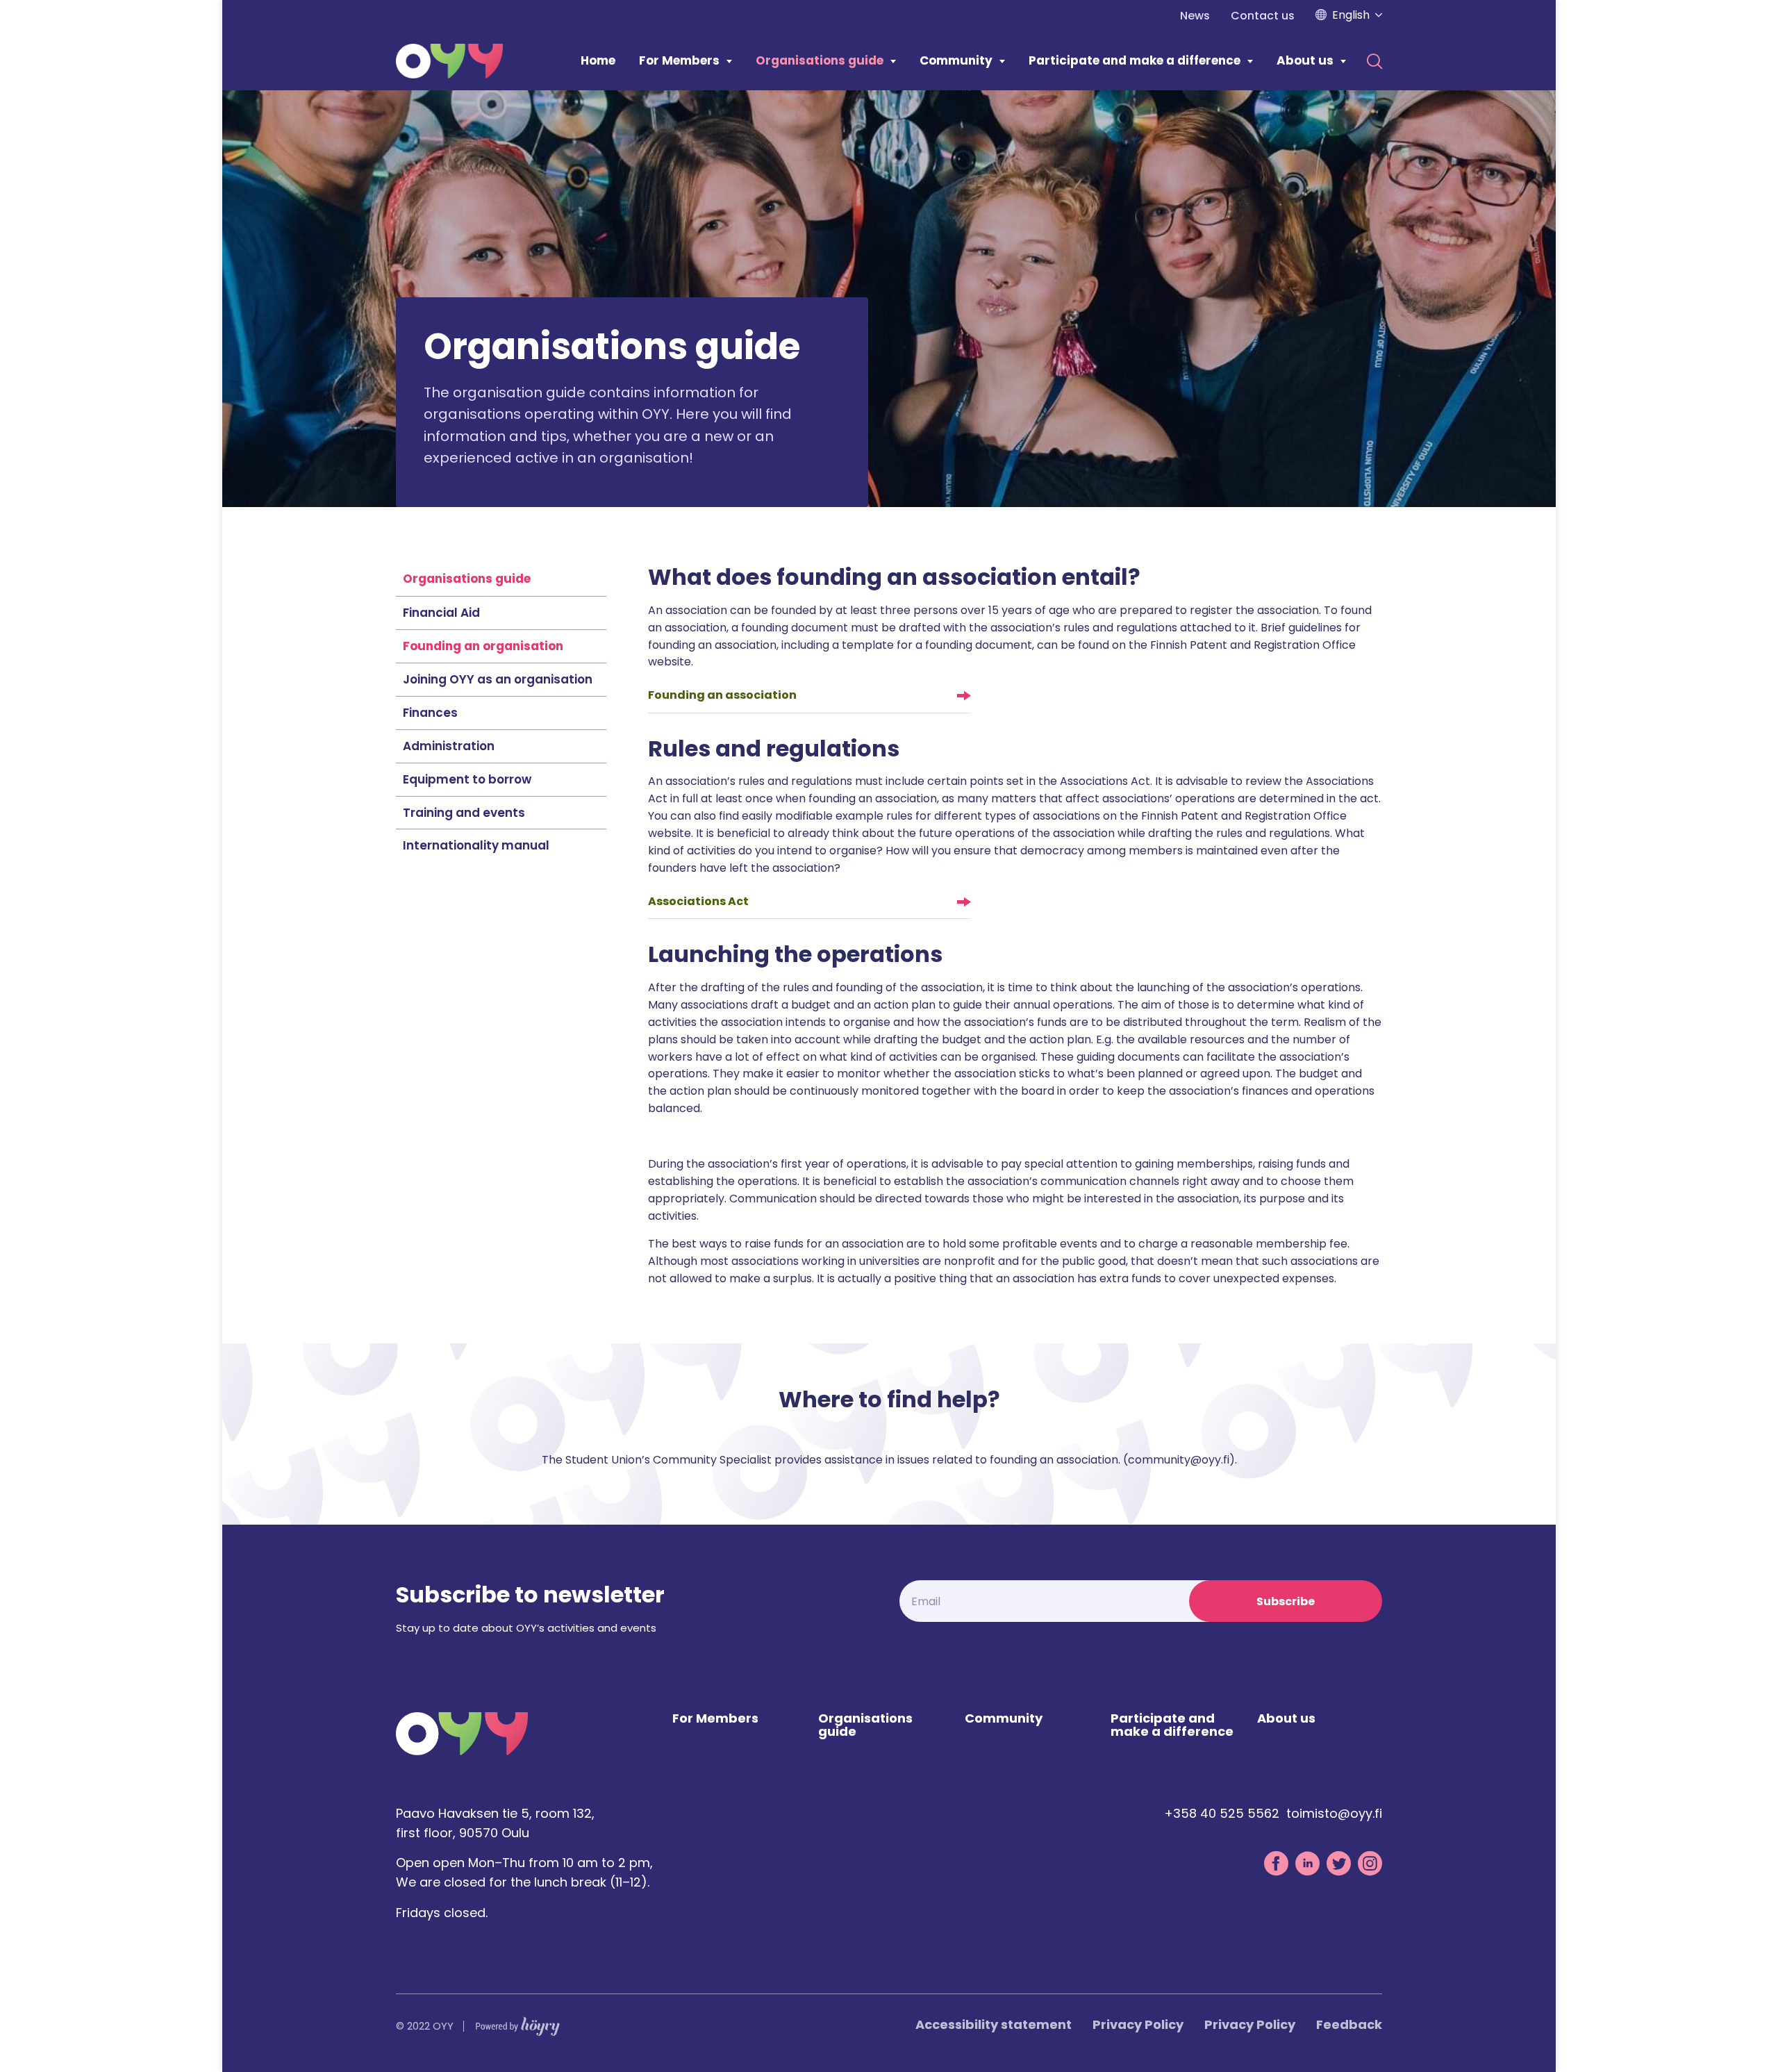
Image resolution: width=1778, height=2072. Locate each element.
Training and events (464, 813)
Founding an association (722, 695)
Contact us (1263, 16)
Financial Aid (441, 613)
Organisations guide (820, 60)
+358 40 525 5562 (1222, 1813)
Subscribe (1286, 1601)
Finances (430, 713)
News (1195, 16)
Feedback (1349, 2024)
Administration (449, 746)
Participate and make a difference (1135, 60)
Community (956, 60)
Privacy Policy (1138, 2024)
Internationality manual (476, 845)
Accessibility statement (994, 2024)
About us (1305, 60)
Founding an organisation (483, 646)
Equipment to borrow (467, 779)
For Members (679, 60)
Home (598, 60)
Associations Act (698, 901)
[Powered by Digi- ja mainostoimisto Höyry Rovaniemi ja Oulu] (518, 2023)
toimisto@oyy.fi (1334, 1813)
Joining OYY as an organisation (498, 679)
